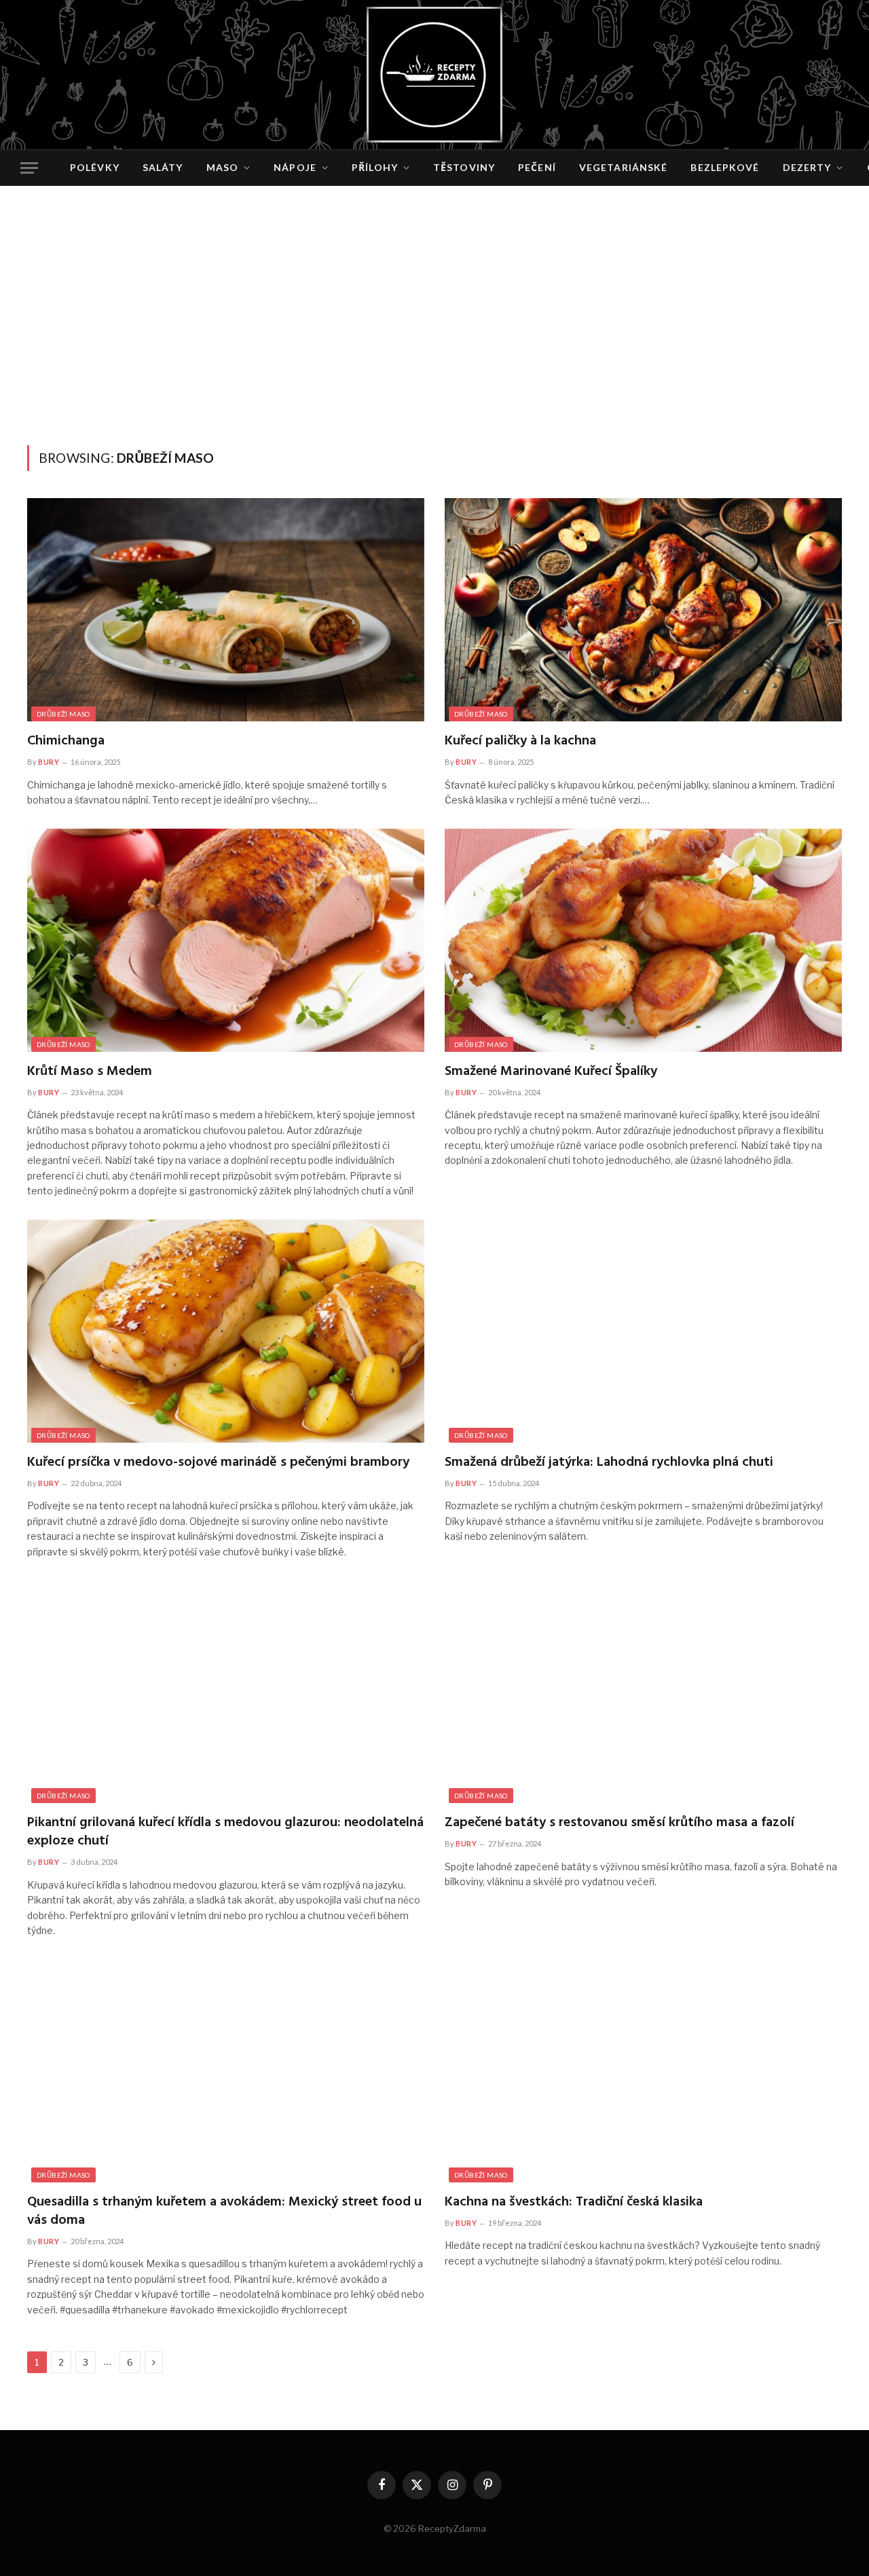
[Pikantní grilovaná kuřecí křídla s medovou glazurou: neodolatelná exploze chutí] (226, 1691)
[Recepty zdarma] (434, 75)
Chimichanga (66, 741)
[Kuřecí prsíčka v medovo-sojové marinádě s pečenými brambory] (226, 1331)
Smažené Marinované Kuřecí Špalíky (551, 1072)
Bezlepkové (725, 167)
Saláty (163, 167)
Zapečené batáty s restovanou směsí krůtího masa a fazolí (620, 1823)
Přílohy (375, 167)
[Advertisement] (434, 343)
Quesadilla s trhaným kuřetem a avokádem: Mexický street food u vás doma (224, 2212)
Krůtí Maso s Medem (90, 1072)
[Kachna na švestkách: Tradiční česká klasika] (643, 2070)
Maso (222, 167)
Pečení (537, 167)
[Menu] (29, 168)
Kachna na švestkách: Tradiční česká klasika (574, 2202)
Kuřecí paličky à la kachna (520, 741)
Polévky (95, 167)
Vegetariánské (624, 167)
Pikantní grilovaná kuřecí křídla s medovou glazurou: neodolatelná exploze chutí (225, 1832)
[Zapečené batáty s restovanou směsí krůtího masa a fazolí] (643, 1691)
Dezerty (807, 167)
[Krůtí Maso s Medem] (226, 940)
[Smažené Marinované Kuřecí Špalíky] (643, 940)
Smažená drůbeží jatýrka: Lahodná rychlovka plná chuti (609, 1463)
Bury (49, 762)
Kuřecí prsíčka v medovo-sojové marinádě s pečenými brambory (218, 1463)
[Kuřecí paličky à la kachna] (643, 610)
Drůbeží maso (63, 714)
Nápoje (295, 167)
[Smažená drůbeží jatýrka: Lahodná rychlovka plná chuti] (643, 1331)
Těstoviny (464, 167)
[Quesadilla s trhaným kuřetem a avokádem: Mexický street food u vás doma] (226, 2070)
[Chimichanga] (226, 610)
